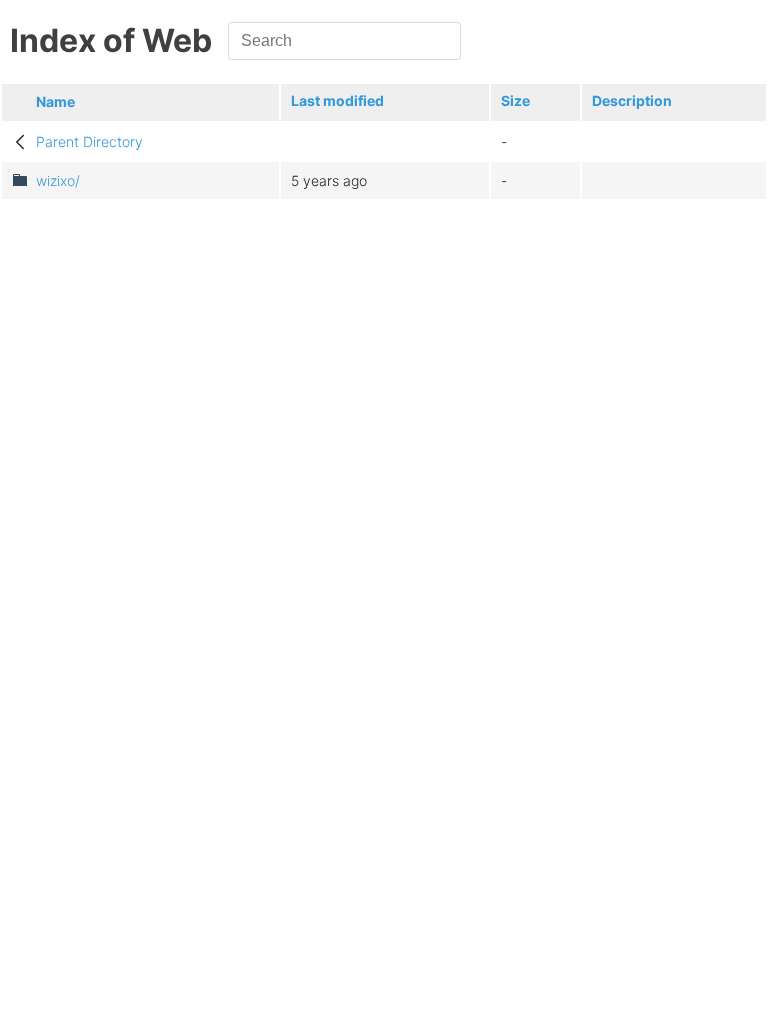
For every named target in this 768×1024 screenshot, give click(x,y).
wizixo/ (58, 180)
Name (55, 101)
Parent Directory (89, 141)
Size (515, 100)
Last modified (337, 100)
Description (632, 100)
